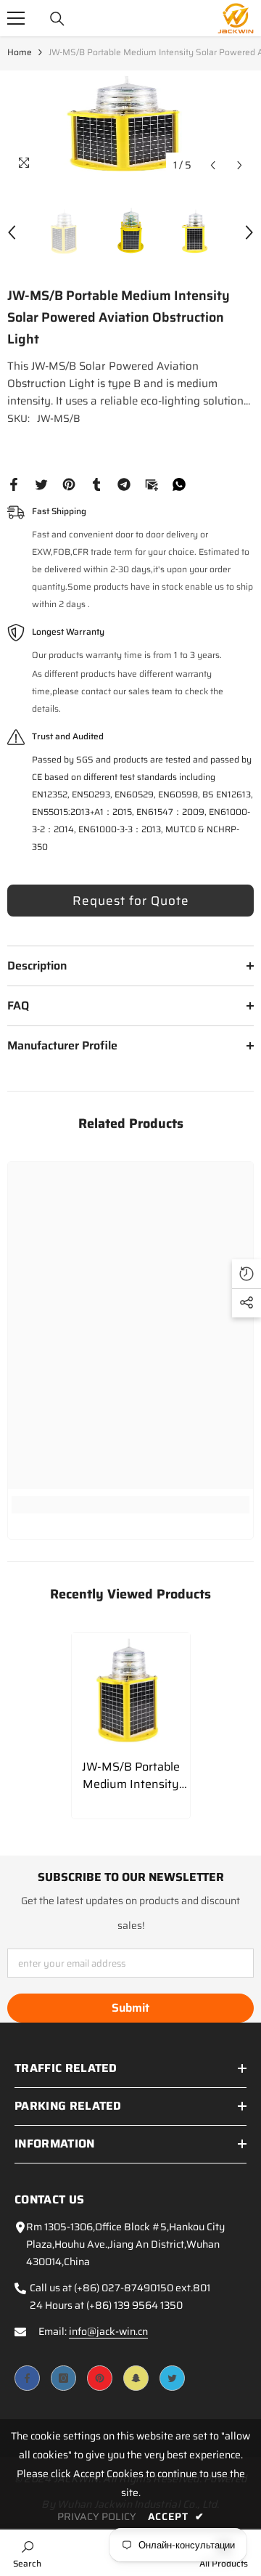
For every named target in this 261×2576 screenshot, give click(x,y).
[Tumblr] (96, 484)
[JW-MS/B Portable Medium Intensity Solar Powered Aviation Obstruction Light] (131, 1692)
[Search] (57, 19)
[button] (213, 165)
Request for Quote (131, 901)
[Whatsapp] (179, 484)
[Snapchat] (136, 2378)
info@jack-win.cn (108, 2331)
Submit (130, 2008)
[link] (130, 1505)
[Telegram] (124, 484)
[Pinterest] (69, 484)
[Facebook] (14, 484)
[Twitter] (41, 484)
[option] (130, 125)
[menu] (16, 18)
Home (20, 52)
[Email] (152, 484)
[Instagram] (63, 2378)
